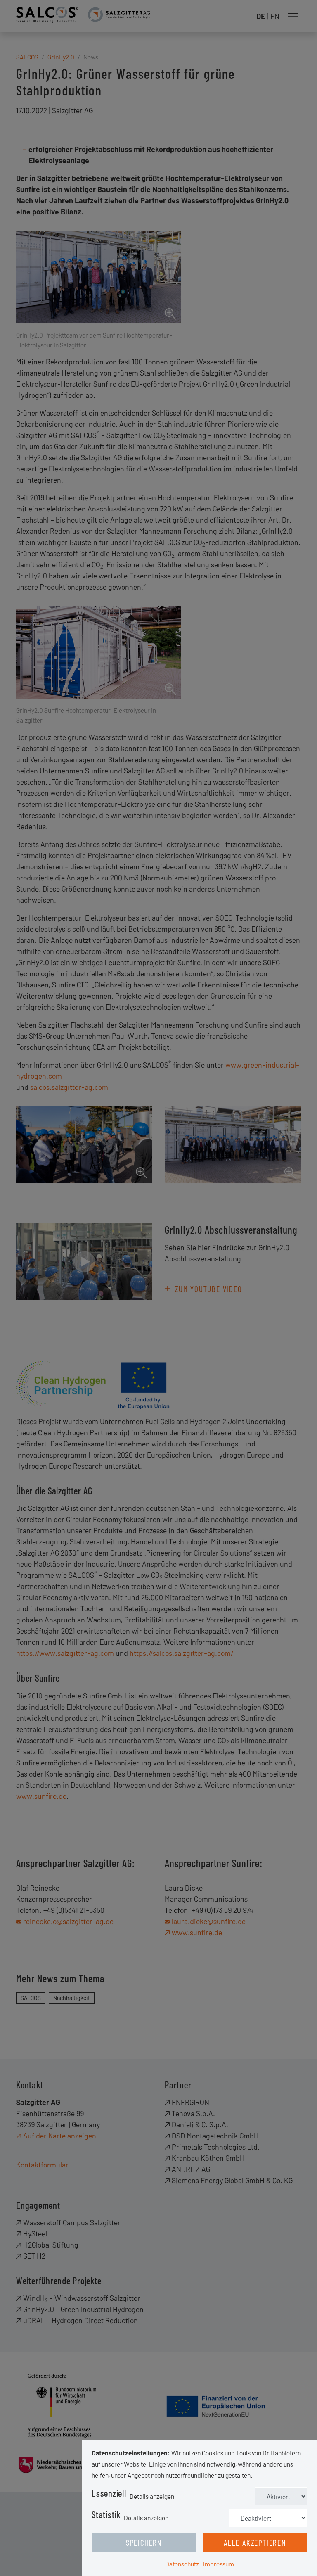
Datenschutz (182, 2564)
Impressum (219, 2564)
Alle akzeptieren (255, 2543)
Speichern (144, 2543)
